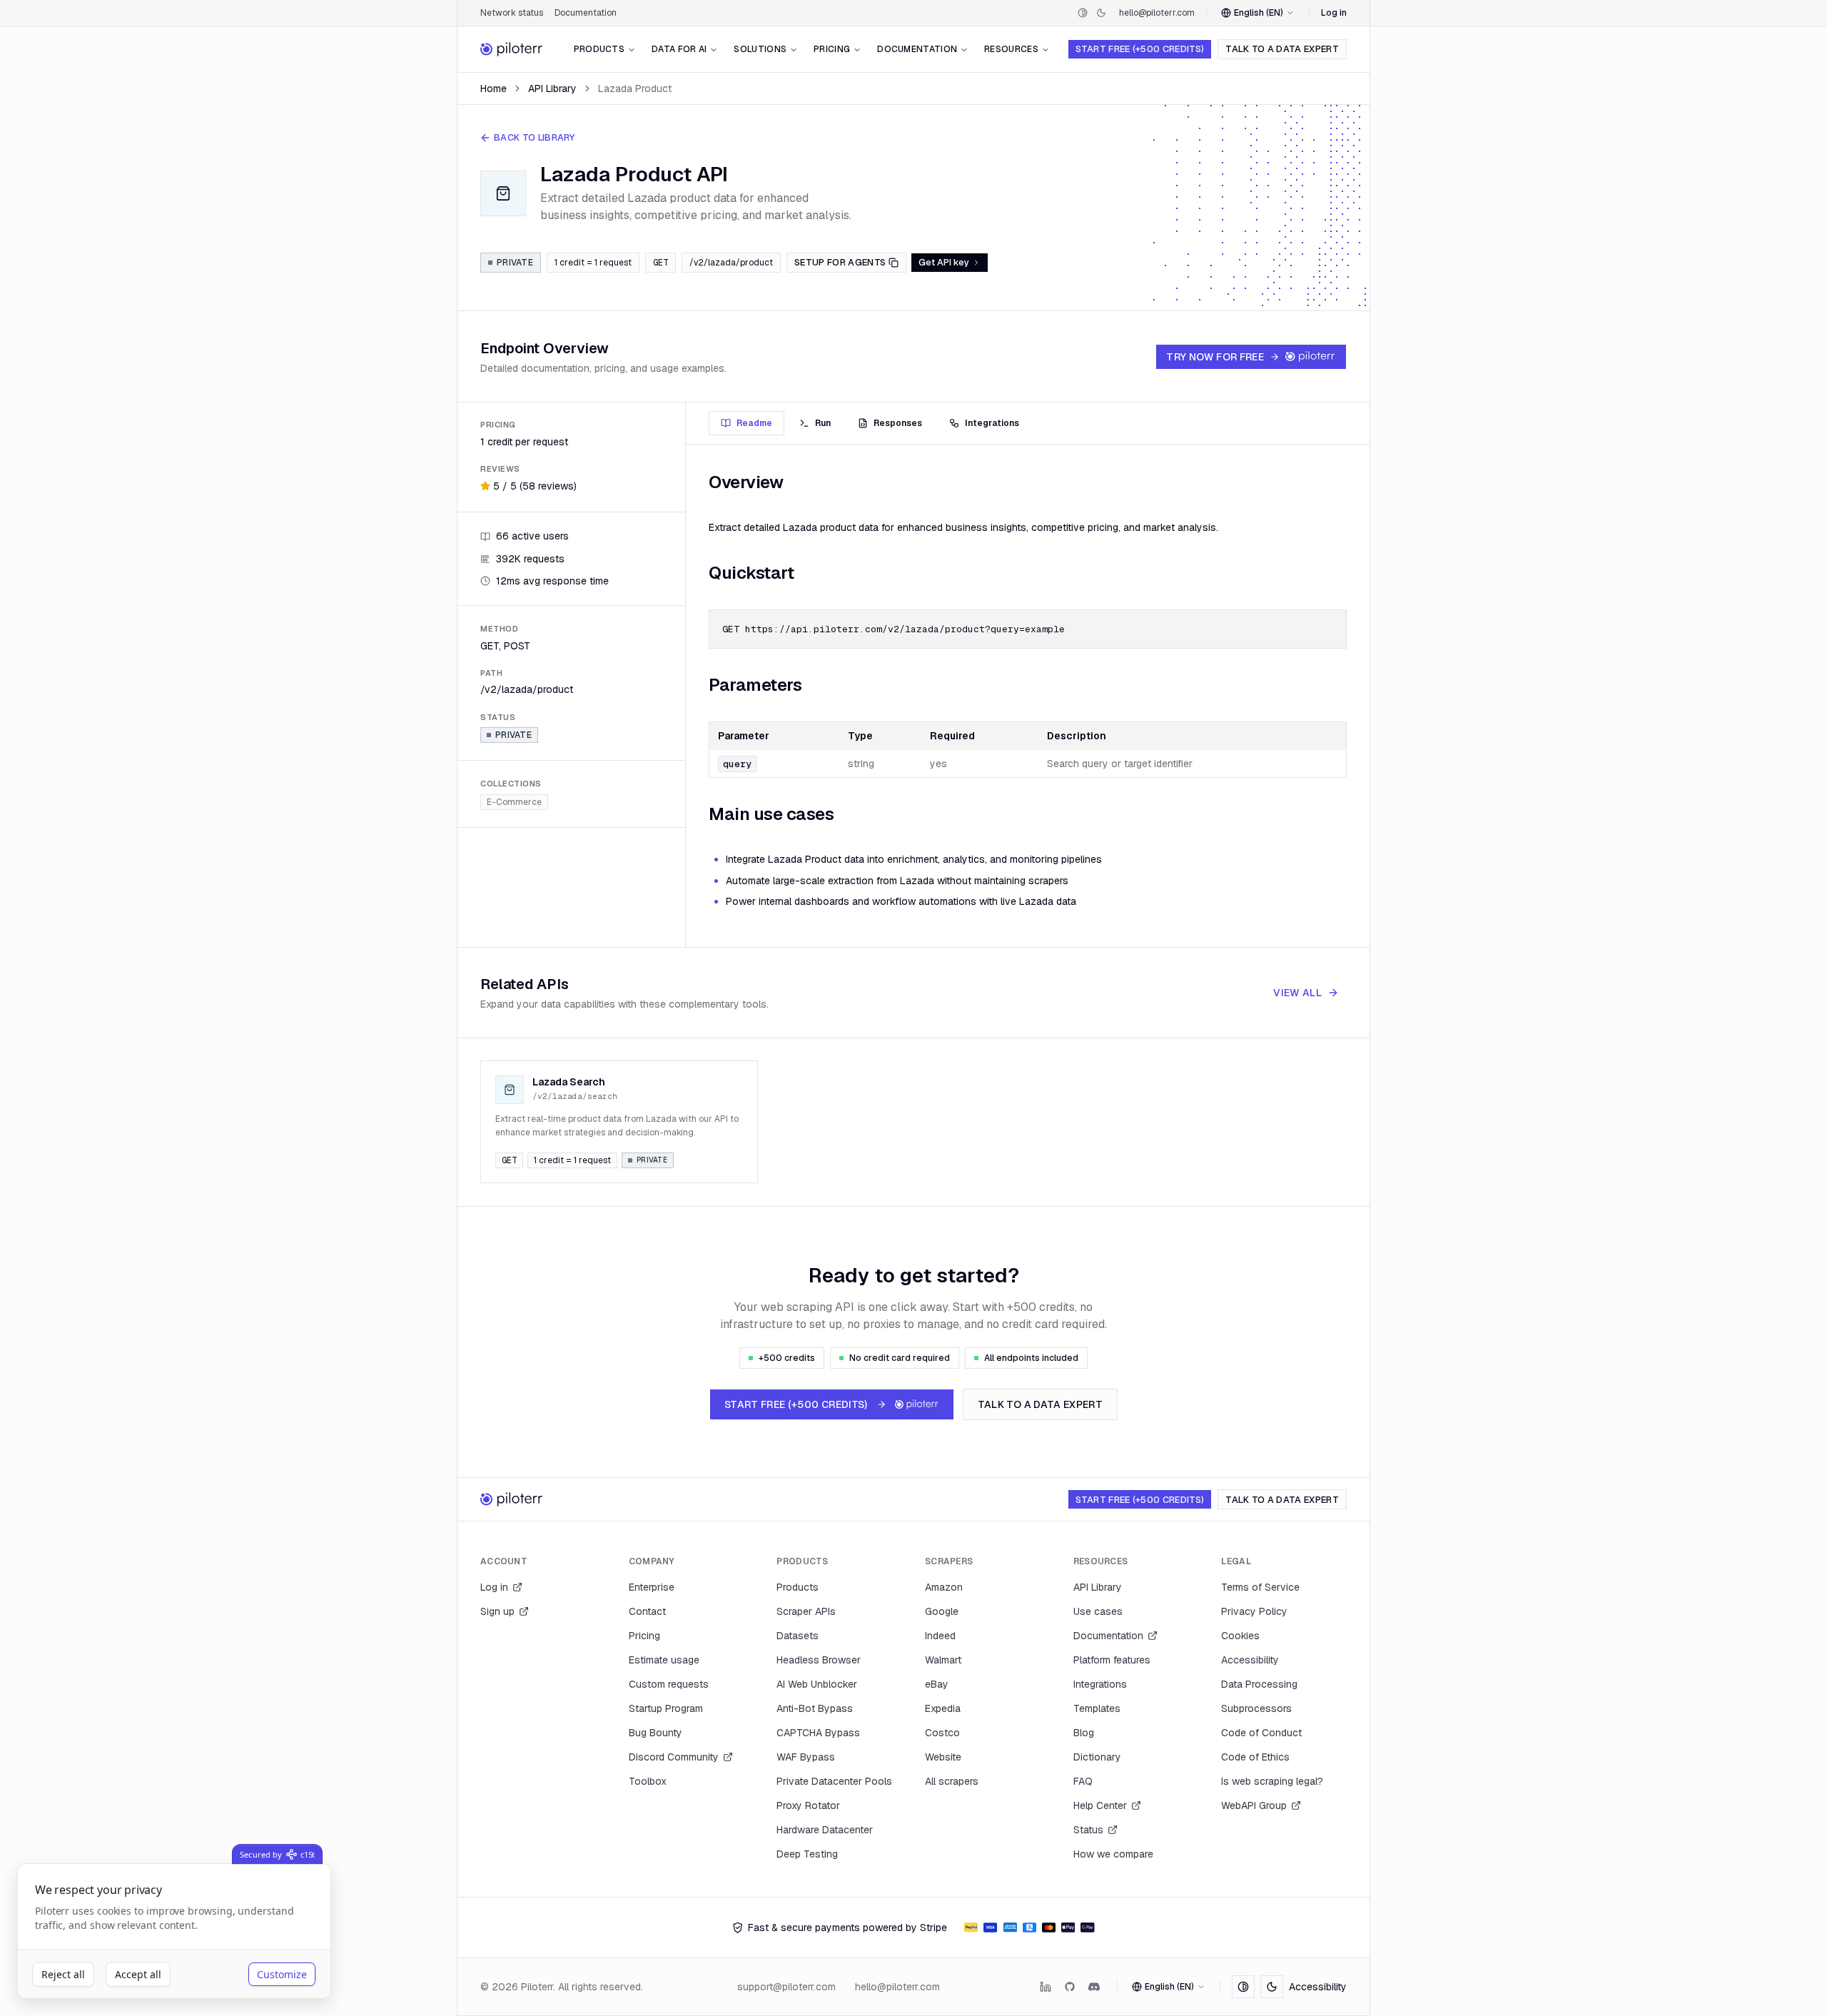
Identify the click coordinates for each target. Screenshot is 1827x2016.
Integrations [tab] (992, 423)
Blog (1084, 1733)
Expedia (943, 1708)
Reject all (63, 1974)
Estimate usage (664, 1660)
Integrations (1100, 1684)
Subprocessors (1256, 1708)
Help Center (1100, 1805)
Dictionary (1097, 1757)
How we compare (1113, 1854)
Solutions (760, 49)
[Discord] (1094, 1987)
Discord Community (674, 1757)
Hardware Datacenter (825, 1830)
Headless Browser (819, 1660)
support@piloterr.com (786, 1987)
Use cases (1098, 1611)
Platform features (1112, 1660)
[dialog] (174, 1931)
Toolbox (648, 1781)
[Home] (512, 49)
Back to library (535, 137)
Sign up (497, 1611)
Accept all (138, 1974)
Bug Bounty (656, 1733)
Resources (1011, 49)
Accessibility (1250, 1660)
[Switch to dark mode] (1101, 13)
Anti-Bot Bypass (815, 1708)
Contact (647, 1611)
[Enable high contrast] (1083, 13)
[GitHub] (1070, 1987)
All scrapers (952, 1781)
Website (943, 1757)
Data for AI (679, 49)
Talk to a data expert (1282, 49)
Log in (1334, 13)
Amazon (944, 1587)
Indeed (940, 1636)
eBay (937, 1684)
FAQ (1083, 1781)
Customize (282, 1974)
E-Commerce (514, 801)
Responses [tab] (898, 423)
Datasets (798, 1636)
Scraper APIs (806, 1611)
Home (494, 88)
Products (599, 49)
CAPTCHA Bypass (818, 1733)
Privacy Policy (1254, 1611)
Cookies (1240, 1636)
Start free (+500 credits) (1140, 49)
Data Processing (1259, 1684)
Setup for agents (840, 262)
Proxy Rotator (808, 1805)
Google (942, 1611)
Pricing (832, 49)
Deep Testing (807, 1854)
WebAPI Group (1254, 1805)
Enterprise (652, 1587)
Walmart (943, 1660)
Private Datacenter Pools (834, 1781)
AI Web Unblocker (817, 1684)
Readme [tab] (754, 423)
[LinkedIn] (1046, 1987)
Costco (942, 1733)
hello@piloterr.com (1157, 13)
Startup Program (666, 1708)
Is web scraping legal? (1272, 1781)
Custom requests (669, 1684)
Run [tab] (823, 423)
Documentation (586, 13)
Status (1088, 1830)
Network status (512, 13)
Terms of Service (1260, 1587)
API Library (552, 88)
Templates (1097, 1708)
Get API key (944, 262)
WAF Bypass (806, 1757)
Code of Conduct (1261, 1733)
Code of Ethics (1255, 1757)
